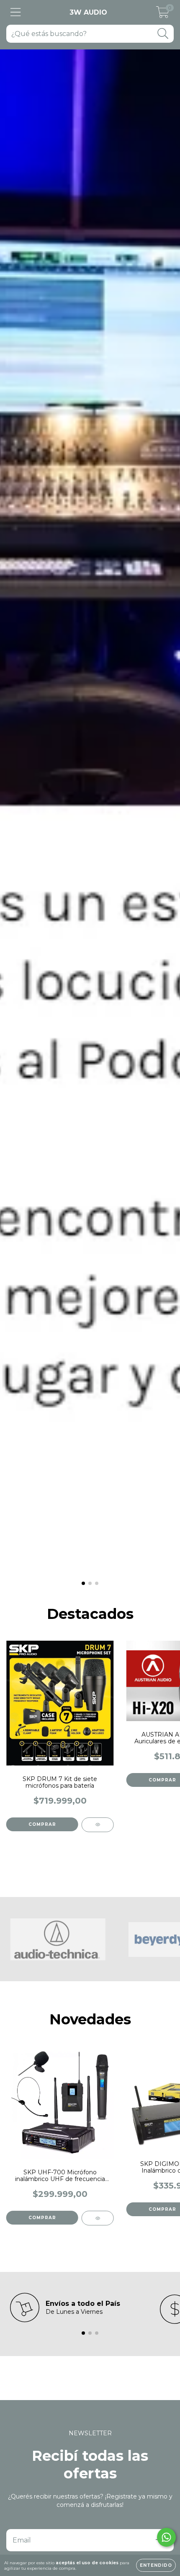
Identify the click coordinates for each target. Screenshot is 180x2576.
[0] (163, 15)
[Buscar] (163, 34)
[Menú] (16, 12)
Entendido (156, 2565)
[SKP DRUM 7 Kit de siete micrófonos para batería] (98, 1825)
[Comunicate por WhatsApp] (166, 2537)
